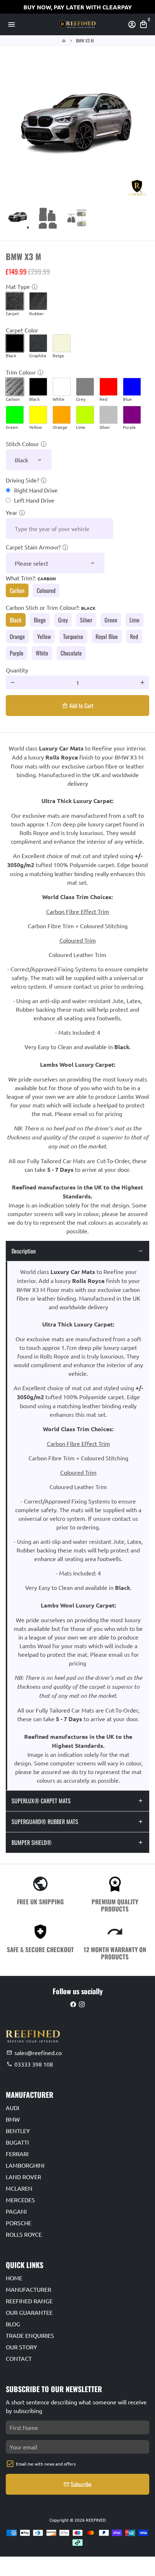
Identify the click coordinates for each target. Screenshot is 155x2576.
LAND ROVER (23, 2177)
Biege (40, 620)
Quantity (17, 670)
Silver (86, 620)
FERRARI (17, 2154)
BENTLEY (18, 2131)
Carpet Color (22, 330)
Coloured (46, 590)
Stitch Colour (22, 444)
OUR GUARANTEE (29, 2312)
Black (16, 620)
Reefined (96, 2520)
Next (142, 128)
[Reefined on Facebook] (73, 2004)
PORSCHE (19, 2223)
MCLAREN (19, 2188)
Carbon (17, 590)
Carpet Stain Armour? (33, 547)
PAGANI (16, 2211)
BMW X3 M (85, 40)
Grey (63, 620)
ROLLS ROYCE (24, 2234)
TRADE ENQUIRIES (30, 2335)
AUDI (12, 2108)
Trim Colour (21, 372)
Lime (134, 620)
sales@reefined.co (34, 2053)
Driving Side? (22, 480)
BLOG (13, 2324)
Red (134, 636)
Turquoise (73, 636)
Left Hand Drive (34, 500)
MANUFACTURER (28, 2289)
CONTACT (19, 2358)
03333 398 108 (30, 2064)
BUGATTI (17, 2142)
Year (12, 512)
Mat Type (18, 286)
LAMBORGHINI (25, 2165)
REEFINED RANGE (29, 2301)
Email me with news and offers (46, 2464)
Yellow (44, 636)
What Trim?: (31, 578)
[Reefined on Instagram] (82, 2004)
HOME (14, 2278)
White (42, 653)
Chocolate (71, 653)
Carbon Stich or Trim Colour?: (51, 607)
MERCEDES (20, 2200)
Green (111, 620)
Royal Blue (107, 636)
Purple (17, 653)
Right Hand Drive (36, 490)
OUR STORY (21, 2347)
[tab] (77, 1251)
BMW (13, 2119)
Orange (17, 636)
